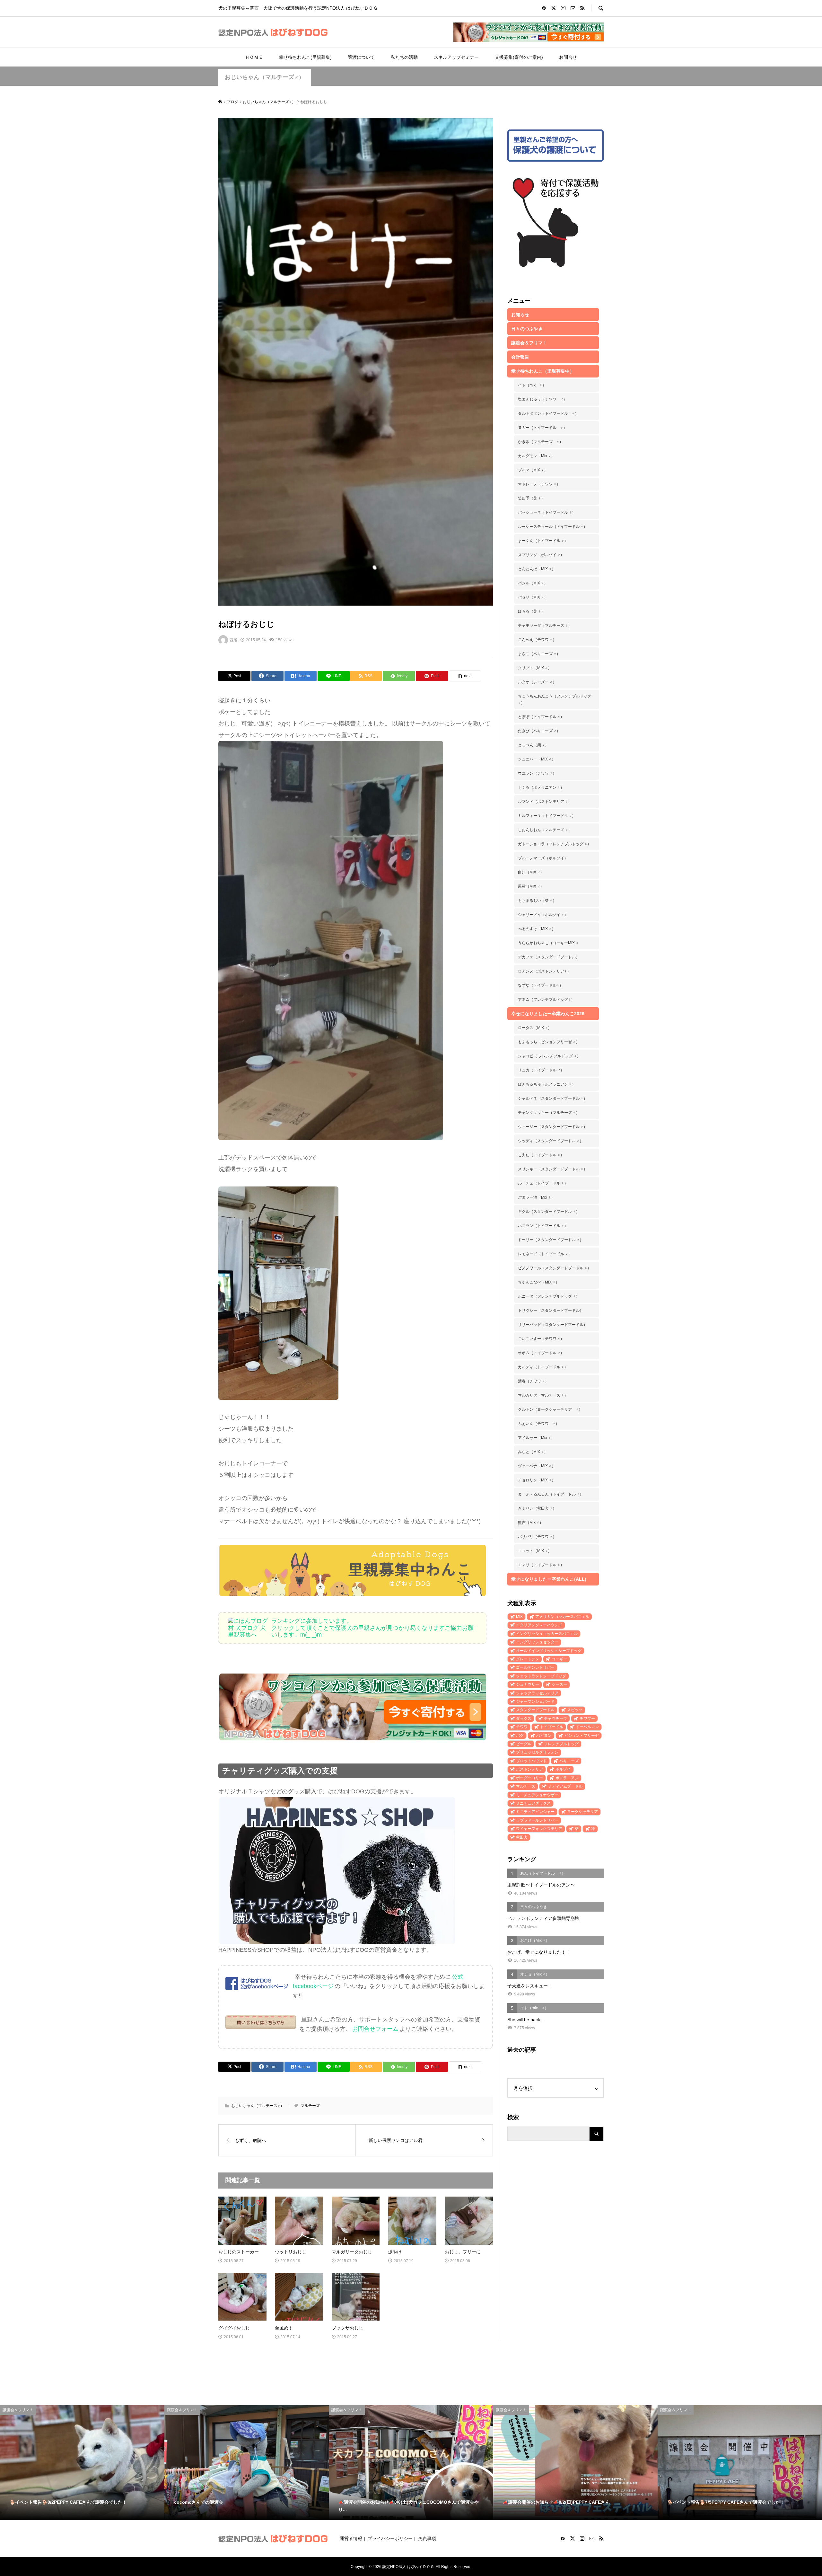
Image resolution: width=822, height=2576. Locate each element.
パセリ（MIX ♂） (533, 597)
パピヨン (544, 1736)
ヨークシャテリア (582, 1812)
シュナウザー (528, 1684)
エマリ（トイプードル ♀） (541, 1565)
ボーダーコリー (529, 1778)
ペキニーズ (569, 1761)
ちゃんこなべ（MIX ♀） (539, 1282)
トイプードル (552, 1727)
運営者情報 (351, 2538)
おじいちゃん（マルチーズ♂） (265, 77)
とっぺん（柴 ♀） (533, 745)
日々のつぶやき (527, 329)
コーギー (559, 1659)
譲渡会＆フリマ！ (529, 343)
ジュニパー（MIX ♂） (537, 759)
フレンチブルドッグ (561, 1744)
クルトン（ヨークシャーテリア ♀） (550, 1409)
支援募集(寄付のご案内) (519, 57)
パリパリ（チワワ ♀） (537, 1537)
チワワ (522, 1727)
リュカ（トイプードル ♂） (541, 1070)
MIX (519, 1617)
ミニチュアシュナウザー (537, 1795)
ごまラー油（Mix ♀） (536, 1197)
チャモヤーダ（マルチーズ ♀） (545, 626)
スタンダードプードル (535, 1710)
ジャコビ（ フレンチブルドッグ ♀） (549, 1056)
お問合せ (568, 57)
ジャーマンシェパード (535, 1701)
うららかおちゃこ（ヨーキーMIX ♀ (548, 943)
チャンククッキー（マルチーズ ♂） (549, 1113)
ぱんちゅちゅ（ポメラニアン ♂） (547, 1084)
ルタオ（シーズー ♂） (537, 682)
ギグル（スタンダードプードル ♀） (549, 1212)
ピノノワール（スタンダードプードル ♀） (555, 1268)
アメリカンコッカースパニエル (562, 1617)
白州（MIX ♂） (531, 872)
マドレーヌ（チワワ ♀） (539, 484)
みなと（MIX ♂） (533, 1452)
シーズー (559, 1684)
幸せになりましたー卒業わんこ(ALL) (549, 1579)
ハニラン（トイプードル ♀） (543, 1226)
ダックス (524, 1719)
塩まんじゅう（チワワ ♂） (542, 399)
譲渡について (361, 57)
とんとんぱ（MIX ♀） (537, 569)
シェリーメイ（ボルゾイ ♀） (543, 915)
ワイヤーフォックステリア (539, 1829)
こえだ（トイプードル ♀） (541, 1155)
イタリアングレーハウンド (539, 1625)
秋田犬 (522, 1837)
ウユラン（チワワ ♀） (537, 773)
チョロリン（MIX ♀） (537, 1480)
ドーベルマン (587, 1727)
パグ (520, 1736)
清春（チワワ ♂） (533, 1381)
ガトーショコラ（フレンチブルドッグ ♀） (555, 844)
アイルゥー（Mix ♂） (536, 1438)
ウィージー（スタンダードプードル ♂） (553, 1127)
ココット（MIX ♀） (535, 1551)
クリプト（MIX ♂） (535, 668)
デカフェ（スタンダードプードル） (549, 957)
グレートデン (528, 1659)
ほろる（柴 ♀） (531, 611)
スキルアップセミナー (456, 57)
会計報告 (520, 357)
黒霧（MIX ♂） (531, 886)
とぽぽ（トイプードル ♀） (541, 717)
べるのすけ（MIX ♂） (537, 929)
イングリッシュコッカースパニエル (547, 1634)
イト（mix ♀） (532, 385)
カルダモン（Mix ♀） (536, 456)
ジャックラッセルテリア (537, 1693)
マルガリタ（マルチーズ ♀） (543, 1395)
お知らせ (520, 315)
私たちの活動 (404, 57)
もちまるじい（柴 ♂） (537, 901)
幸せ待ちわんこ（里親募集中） (543, 371)
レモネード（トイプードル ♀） (545, 1254)
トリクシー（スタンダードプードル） (551, 1310)
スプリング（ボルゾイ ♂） (541, 555)
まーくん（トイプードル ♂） (543, 541)
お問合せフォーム (375, 2029)
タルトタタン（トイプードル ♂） (548, 413)
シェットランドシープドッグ (541, 1676)
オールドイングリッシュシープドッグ (549, 1651)
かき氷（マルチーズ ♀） (541, 442)
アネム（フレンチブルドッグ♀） (546, 999)
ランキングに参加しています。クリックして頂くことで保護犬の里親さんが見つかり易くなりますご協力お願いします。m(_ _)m (372, 1628)
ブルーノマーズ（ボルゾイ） (543, 858)
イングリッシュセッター (537, 1642)
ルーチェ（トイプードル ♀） (543, 1183)
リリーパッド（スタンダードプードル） (553, 1325)
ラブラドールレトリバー (537, 1820)
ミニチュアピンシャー (535, 1812)
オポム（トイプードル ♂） (541, 1353)
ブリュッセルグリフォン (537, 1752)
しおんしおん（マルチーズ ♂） (545, 830)
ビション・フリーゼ (582, 1736)
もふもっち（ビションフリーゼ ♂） (549, 1042)
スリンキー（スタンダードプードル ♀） (553, 1169)
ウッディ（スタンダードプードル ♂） (551, 1141)
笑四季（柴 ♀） (531, 498)
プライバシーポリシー (390, 2538)
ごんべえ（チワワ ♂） (537, 640)
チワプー (587, 1719)
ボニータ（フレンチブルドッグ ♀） (549, 1296)
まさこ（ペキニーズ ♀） (539, 654)
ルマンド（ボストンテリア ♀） (545, 802)
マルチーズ (310, 2106)
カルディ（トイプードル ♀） (543, 1367)
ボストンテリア (529, 1769)
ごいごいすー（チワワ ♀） (541, 1339)
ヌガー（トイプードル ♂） (542, 428)
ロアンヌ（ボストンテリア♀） (544, 971)
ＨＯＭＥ (254, 57)
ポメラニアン (567, 1778)
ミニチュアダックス (533, 1803)
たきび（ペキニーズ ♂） (539, 731)
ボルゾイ (563, 1769)
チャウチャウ (555, 1719)
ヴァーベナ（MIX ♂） (537, 1466)
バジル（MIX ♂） (533, 583)
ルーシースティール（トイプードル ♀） (553, 527)
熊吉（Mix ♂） (531, 1523)
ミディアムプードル (565, 1786)
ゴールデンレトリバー (535, 1667)
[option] (82, 2463)
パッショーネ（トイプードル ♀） (547, 512)
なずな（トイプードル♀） (541, 985)
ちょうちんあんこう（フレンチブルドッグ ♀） (555, 699)
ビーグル (524, 1744)
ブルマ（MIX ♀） (533, 470)
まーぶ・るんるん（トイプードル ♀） (551, 1494)
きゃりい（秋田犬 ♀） (537, 1508)
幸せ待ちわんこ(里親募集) (305, 57)
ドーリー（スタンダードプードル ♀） (551, 1240)
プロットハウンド (531, 1761)
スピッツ (575, 1710)
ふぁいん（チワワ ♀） (539, 1424)
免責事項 (427, 2538)
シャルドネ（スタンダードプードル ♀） (553, 1098)
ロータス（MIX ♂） (535, 1028)
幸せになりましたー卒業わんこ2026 (548, 1014)
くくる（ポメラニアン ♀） (541, 787)
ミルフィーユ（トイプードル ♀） (547, 816)
